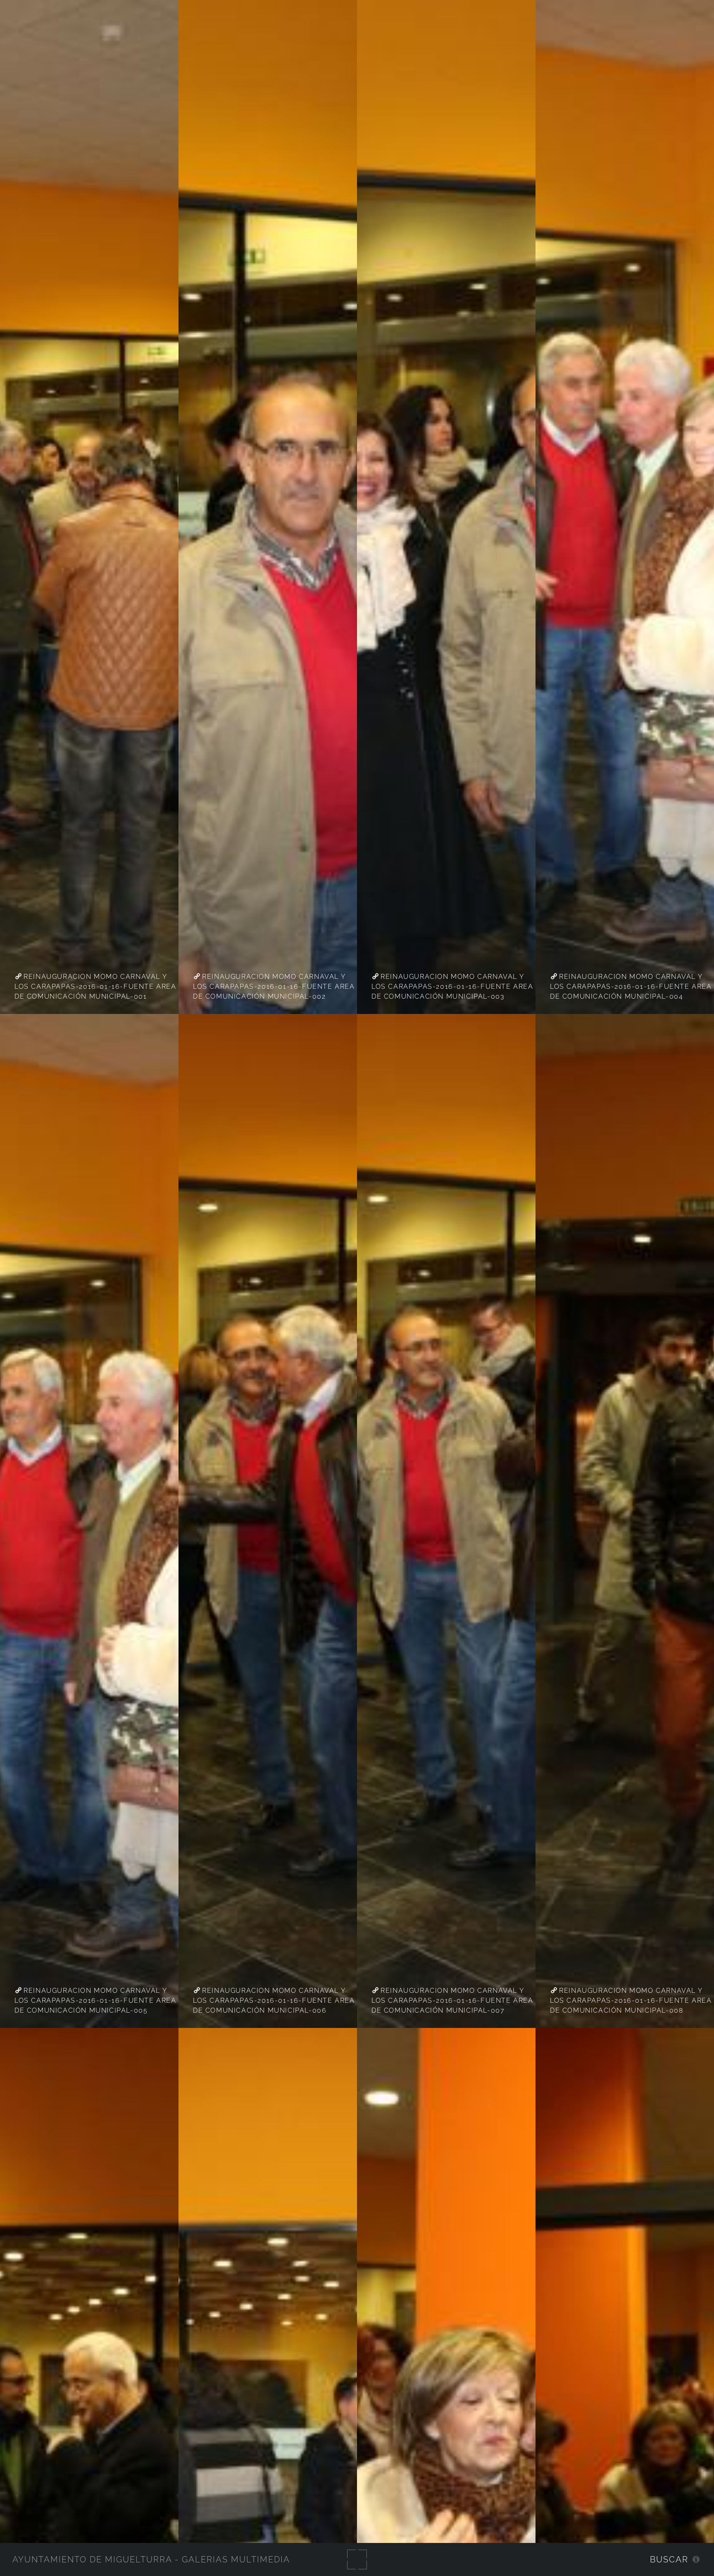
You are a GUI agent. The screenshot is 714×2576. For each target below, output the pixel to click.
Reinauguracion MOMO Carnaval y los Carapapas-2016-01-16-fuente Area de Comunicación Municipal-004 (631, 986)
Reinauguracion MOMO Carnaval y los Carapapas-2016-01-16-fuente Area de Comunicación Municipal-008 (631, 2000)
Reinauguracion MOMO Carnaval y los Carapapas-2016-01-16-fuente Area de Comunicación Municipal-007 (452, 2000)
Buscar (669, 2559)
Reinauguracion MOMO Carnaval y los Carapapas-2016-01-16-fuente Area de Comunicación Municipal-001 (95, 986)
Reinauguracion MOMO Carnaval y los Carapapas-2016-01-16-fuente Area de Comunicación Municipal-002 (274, 986)
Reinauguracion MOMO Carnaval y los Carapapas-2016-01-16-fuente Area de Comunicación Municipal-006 (274, 2000)
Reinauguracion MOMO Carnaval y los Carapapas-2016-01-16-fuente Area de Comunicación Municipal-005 (95, 2000)
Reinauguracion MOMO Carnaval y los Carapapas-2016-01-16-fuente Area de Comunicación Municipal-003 (452, 986)
